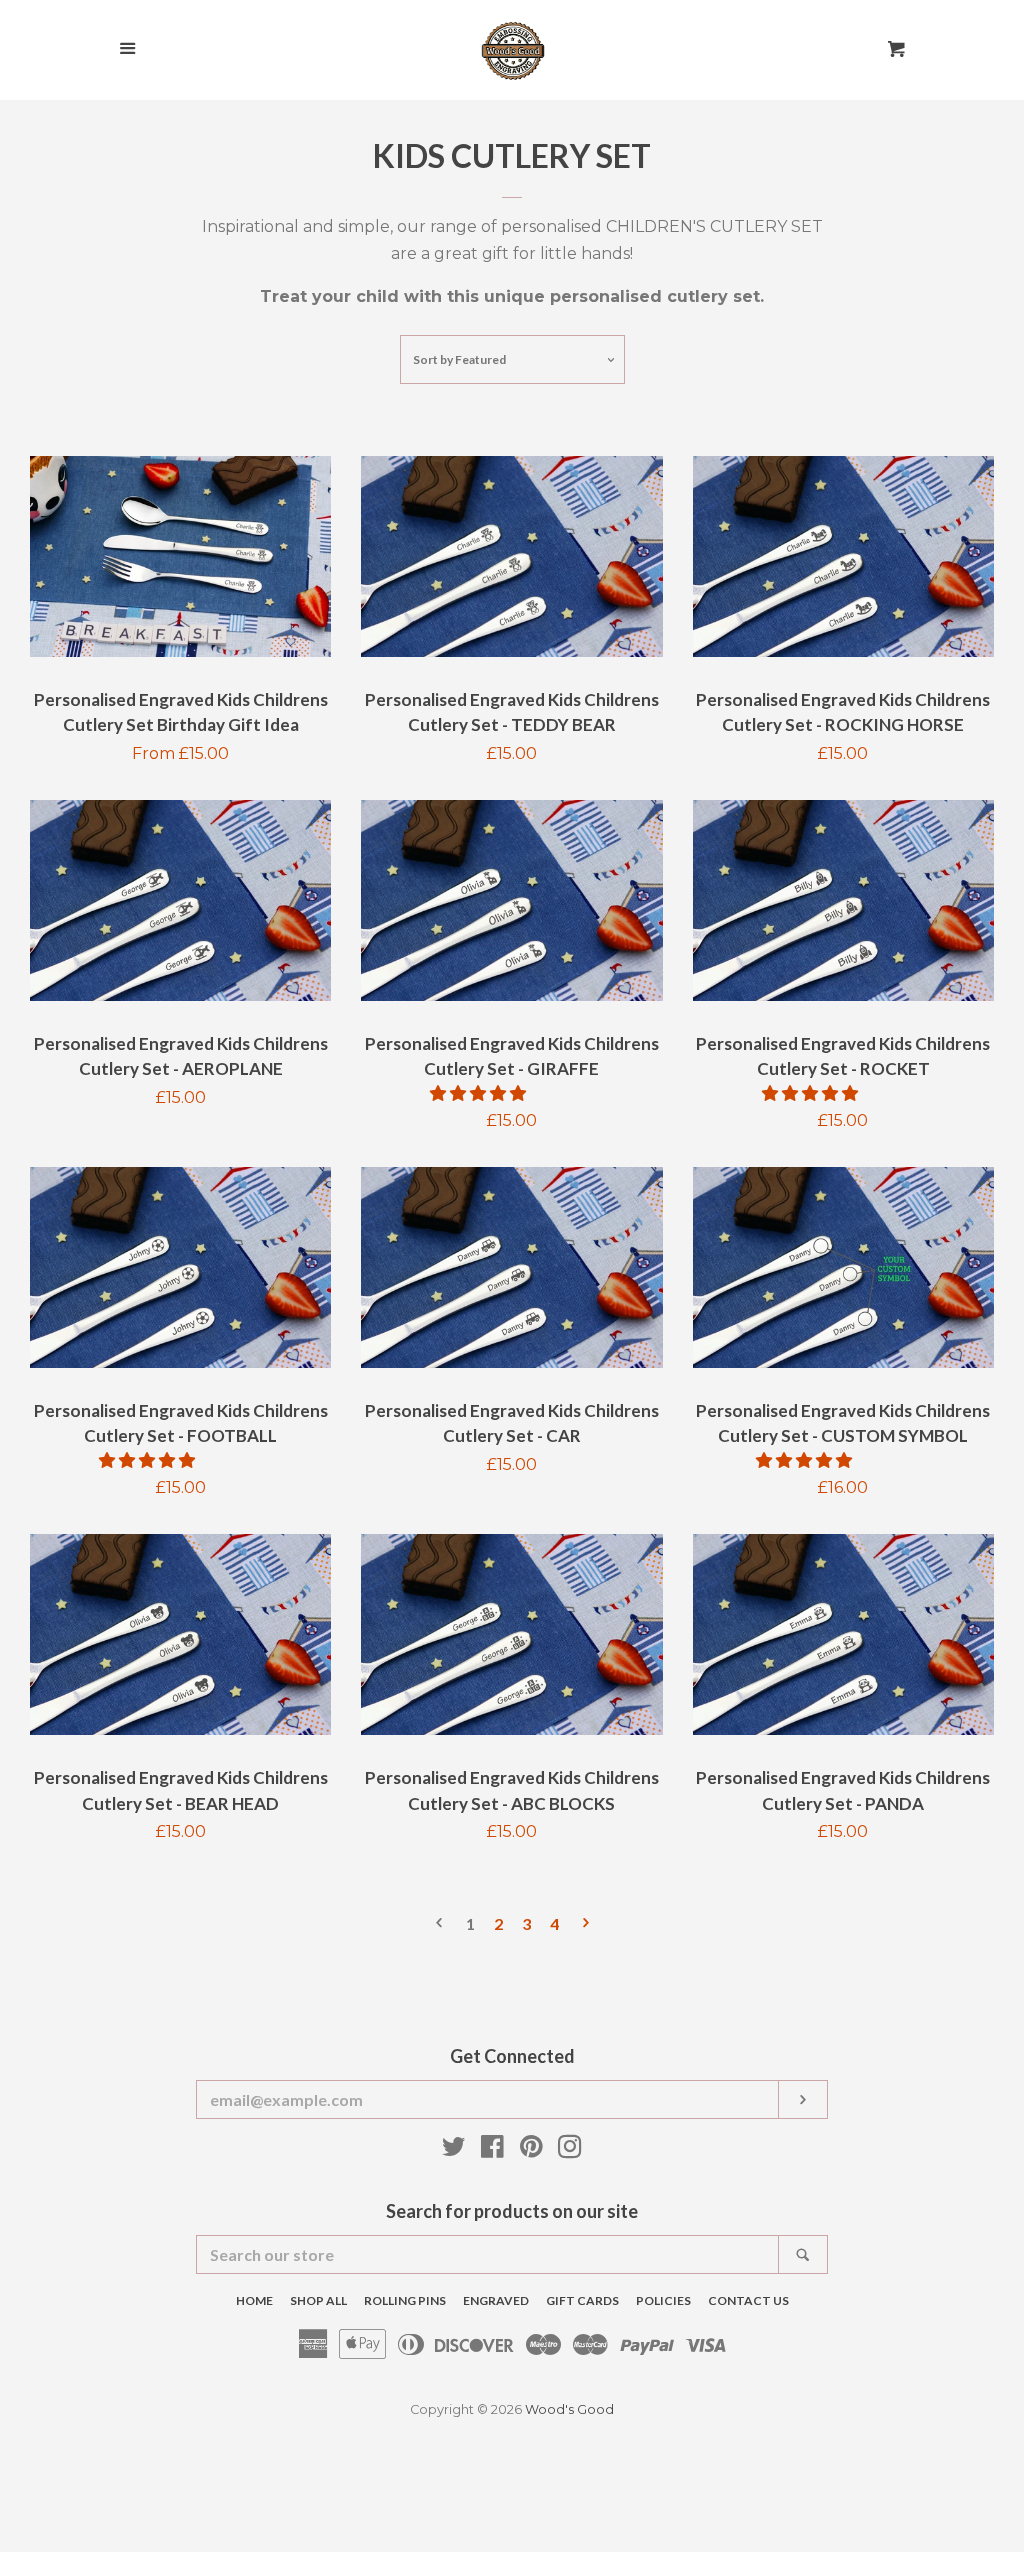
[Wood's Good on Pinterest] (531, 2150)
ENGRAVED (496, 2300)
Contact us (748, 2300)
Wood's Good (569, 2409)
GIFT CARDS (582, 2300)
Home (254, 2300)
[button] (480, 1093)
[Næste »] (586, 1924)
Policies (663, 2300)
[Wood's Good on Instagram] (570, 2150)
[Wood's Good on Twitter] (454, 2150)
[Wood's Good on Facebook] (492, 2150)
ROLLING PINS (405, 2300)
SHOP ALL (318, 2300)
